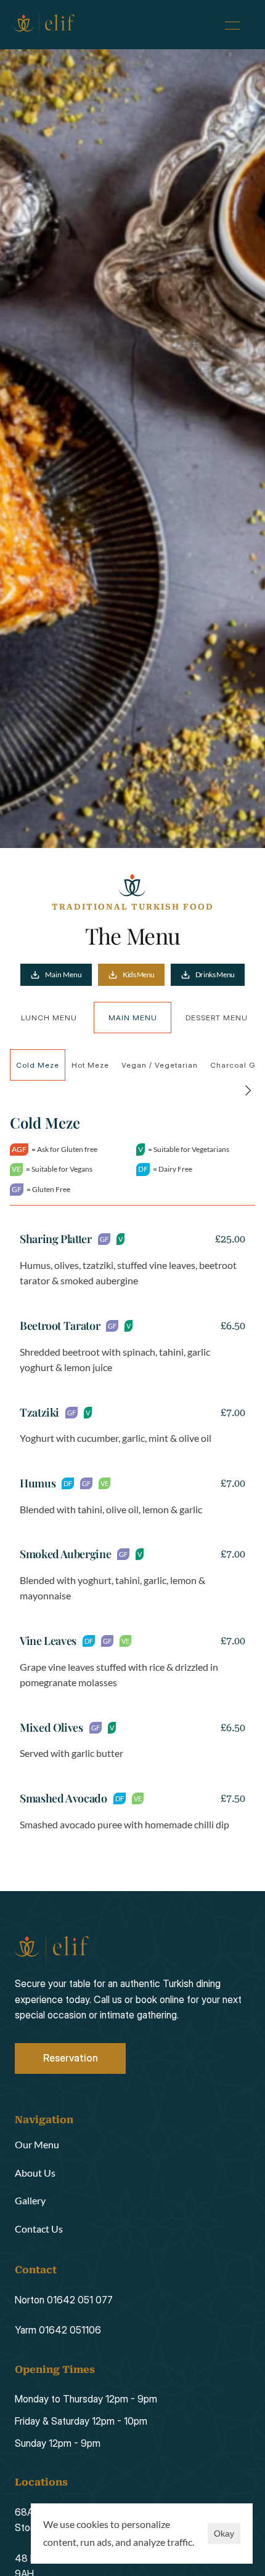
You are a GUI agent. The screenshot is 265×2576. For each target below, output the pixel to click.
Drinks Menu (215, 974)
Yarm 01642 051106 (58, 2330)
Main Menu (63, 974)
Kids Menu (139, 974)
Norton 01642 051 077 (64, 2300)
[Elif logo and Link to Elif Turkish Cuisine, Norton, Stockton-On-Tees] (52, 1948)
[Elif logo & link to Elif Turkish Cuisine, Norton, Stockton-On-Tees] (44, 25)
